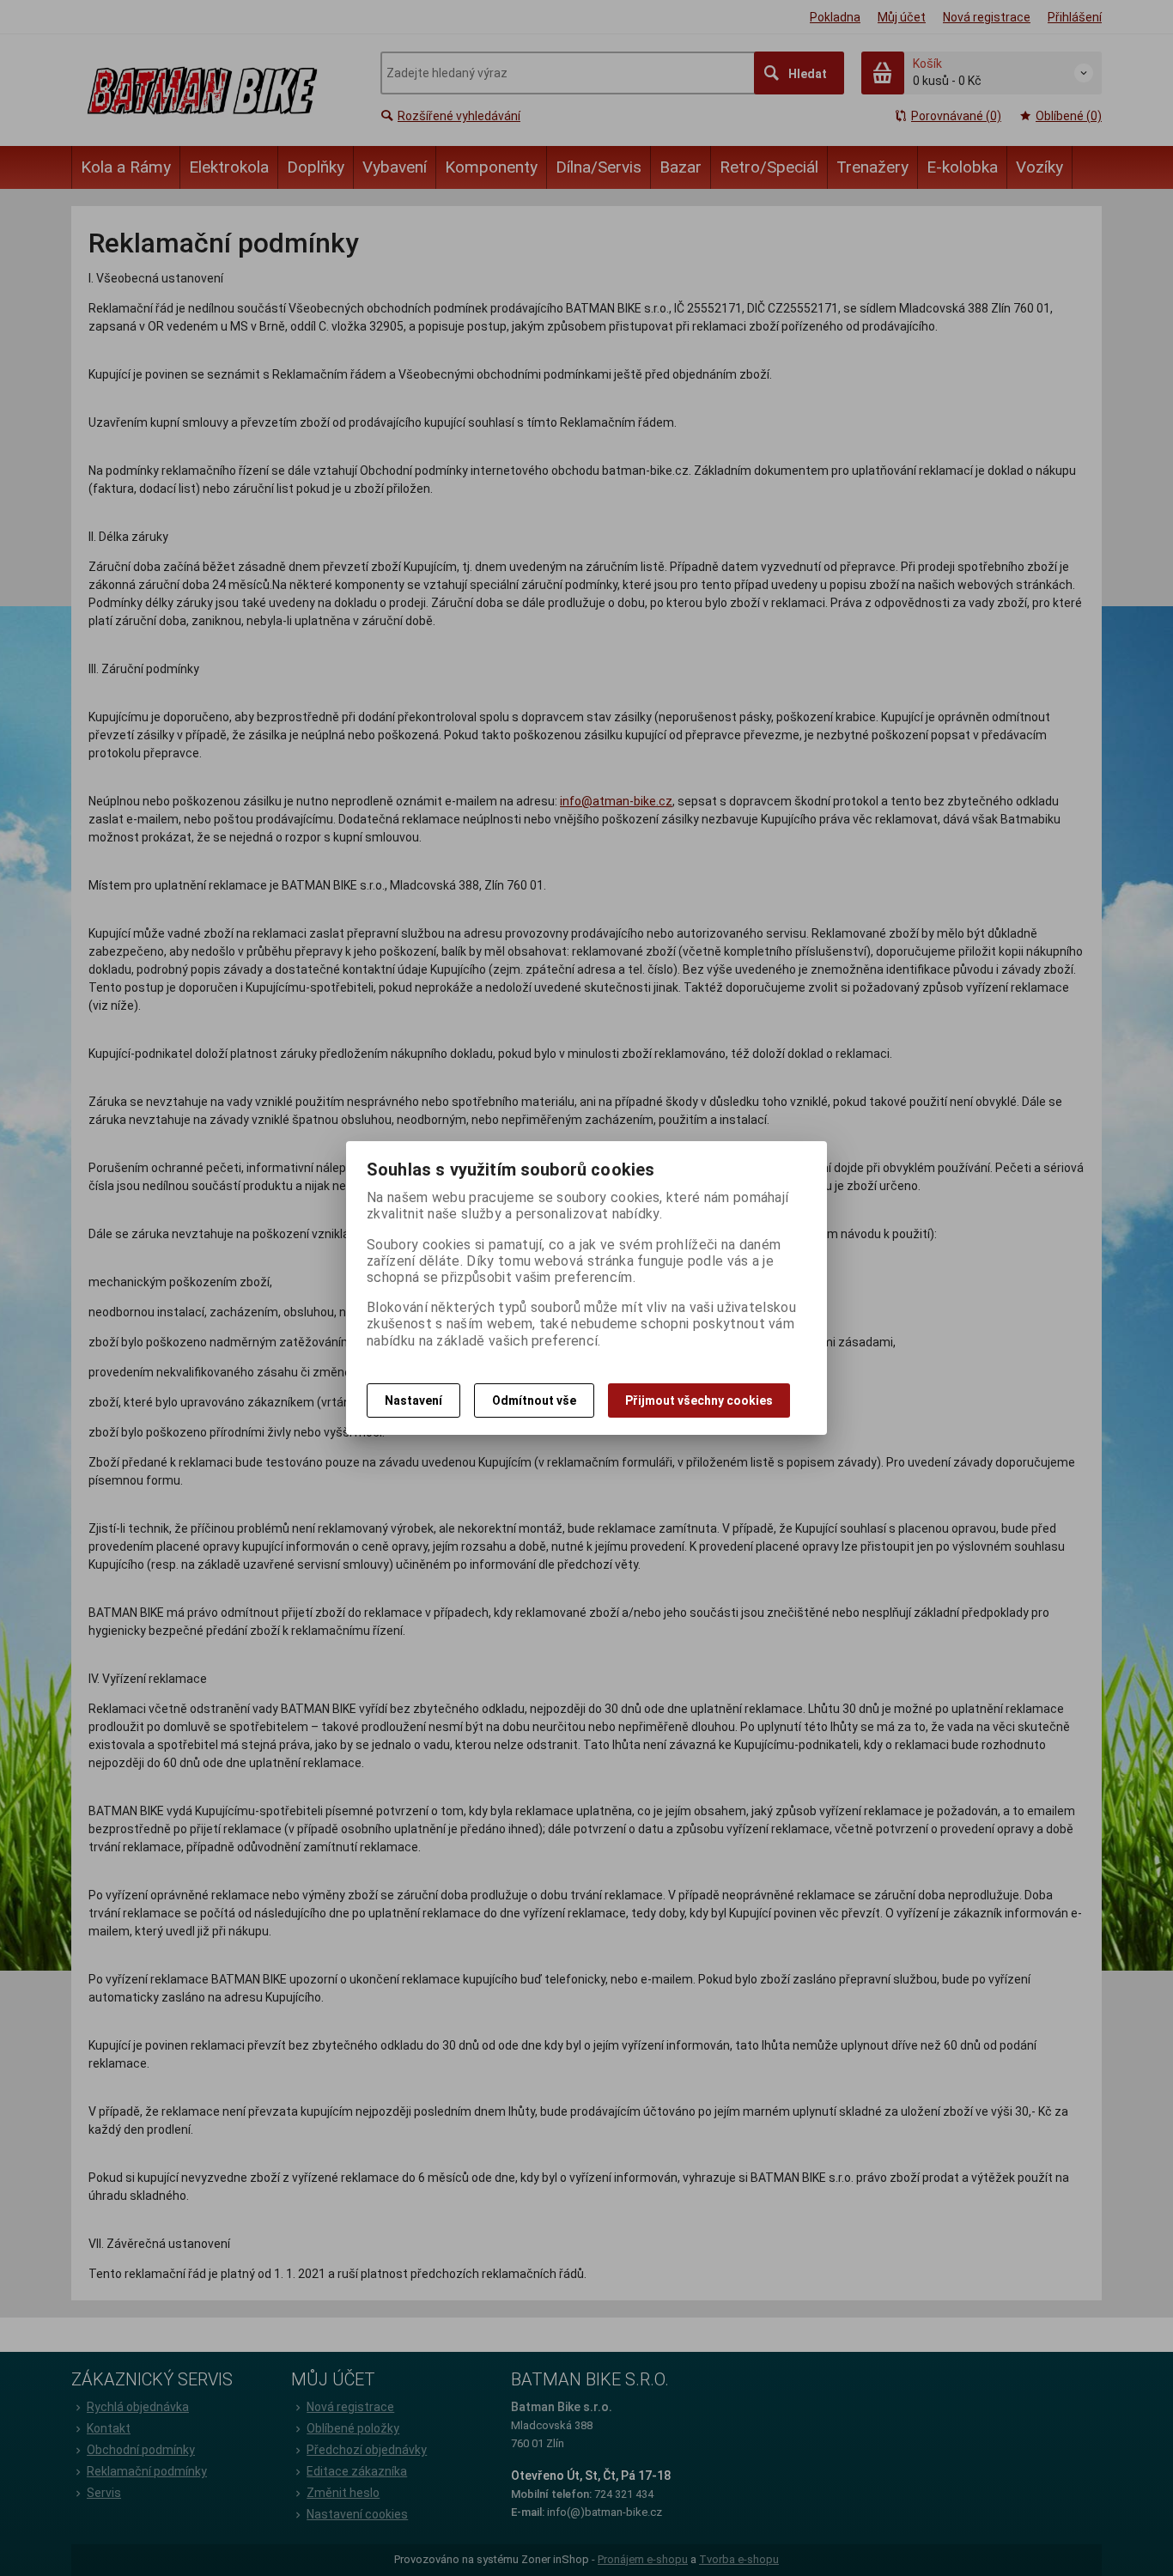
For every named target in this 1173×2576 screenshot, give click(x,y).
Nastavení (413, 1400)
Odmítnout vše (534, 1400)
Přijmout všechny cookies (699, 1400)
